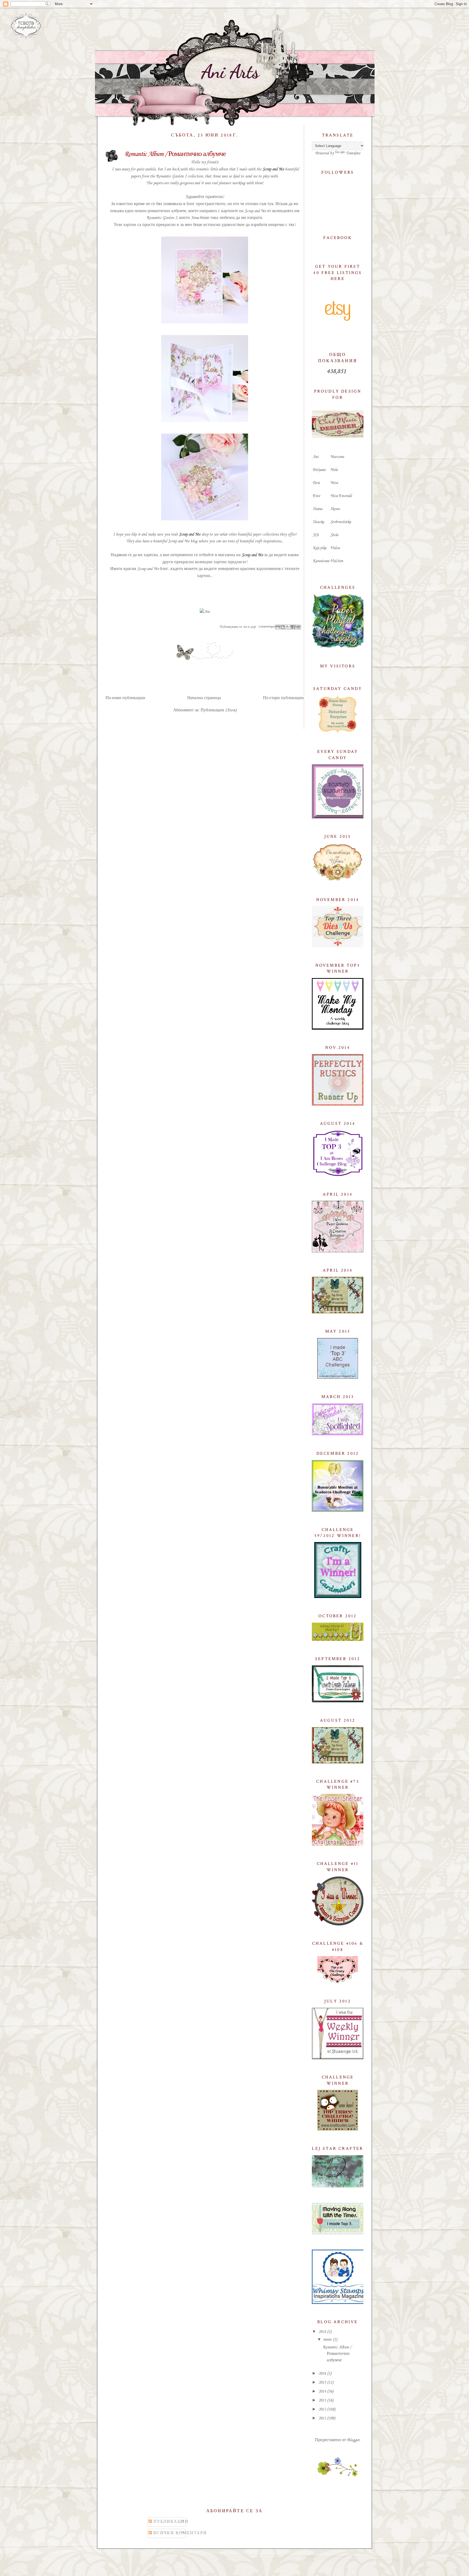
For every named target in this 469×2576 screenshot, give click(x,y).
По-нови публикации (125, 698)
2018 (323, 2332)
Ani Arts (230, 72)
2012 (323, 2409)
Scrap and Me (273, 169)
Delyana (319, 470)
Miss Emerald (341, 496)
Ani (316, 457)
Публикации (170, 2522)
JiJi (316, 535)
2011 (323, 2418)
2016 (323, 2374)
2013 (323, 2400)
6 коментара (266, 627)
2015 (323, 2383)
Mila (334, 470)
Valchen (337, 561)
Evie (316, 496)
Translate (353, 153)
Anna (216, 176)
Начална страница (204, 698)
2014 (323, 2392)
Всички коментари (179, 2533)
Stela (334, 535)
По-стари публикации (283, 698)
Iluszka (318, 522)
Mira (334, 483)
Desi (316, 483)
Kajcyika (319, 548)
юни (328, 2340)
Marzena (337, 457)
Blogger (353, 2440)
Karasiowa (321, 561)
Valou (335, 548)
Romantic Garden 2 (171, 176)
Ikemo (335, 509)
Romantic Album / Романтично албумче (175, 154)
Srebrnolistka (341, 522)
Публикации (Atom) (218, 710)
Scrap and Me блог (153, 569)
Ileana (317, 509)
